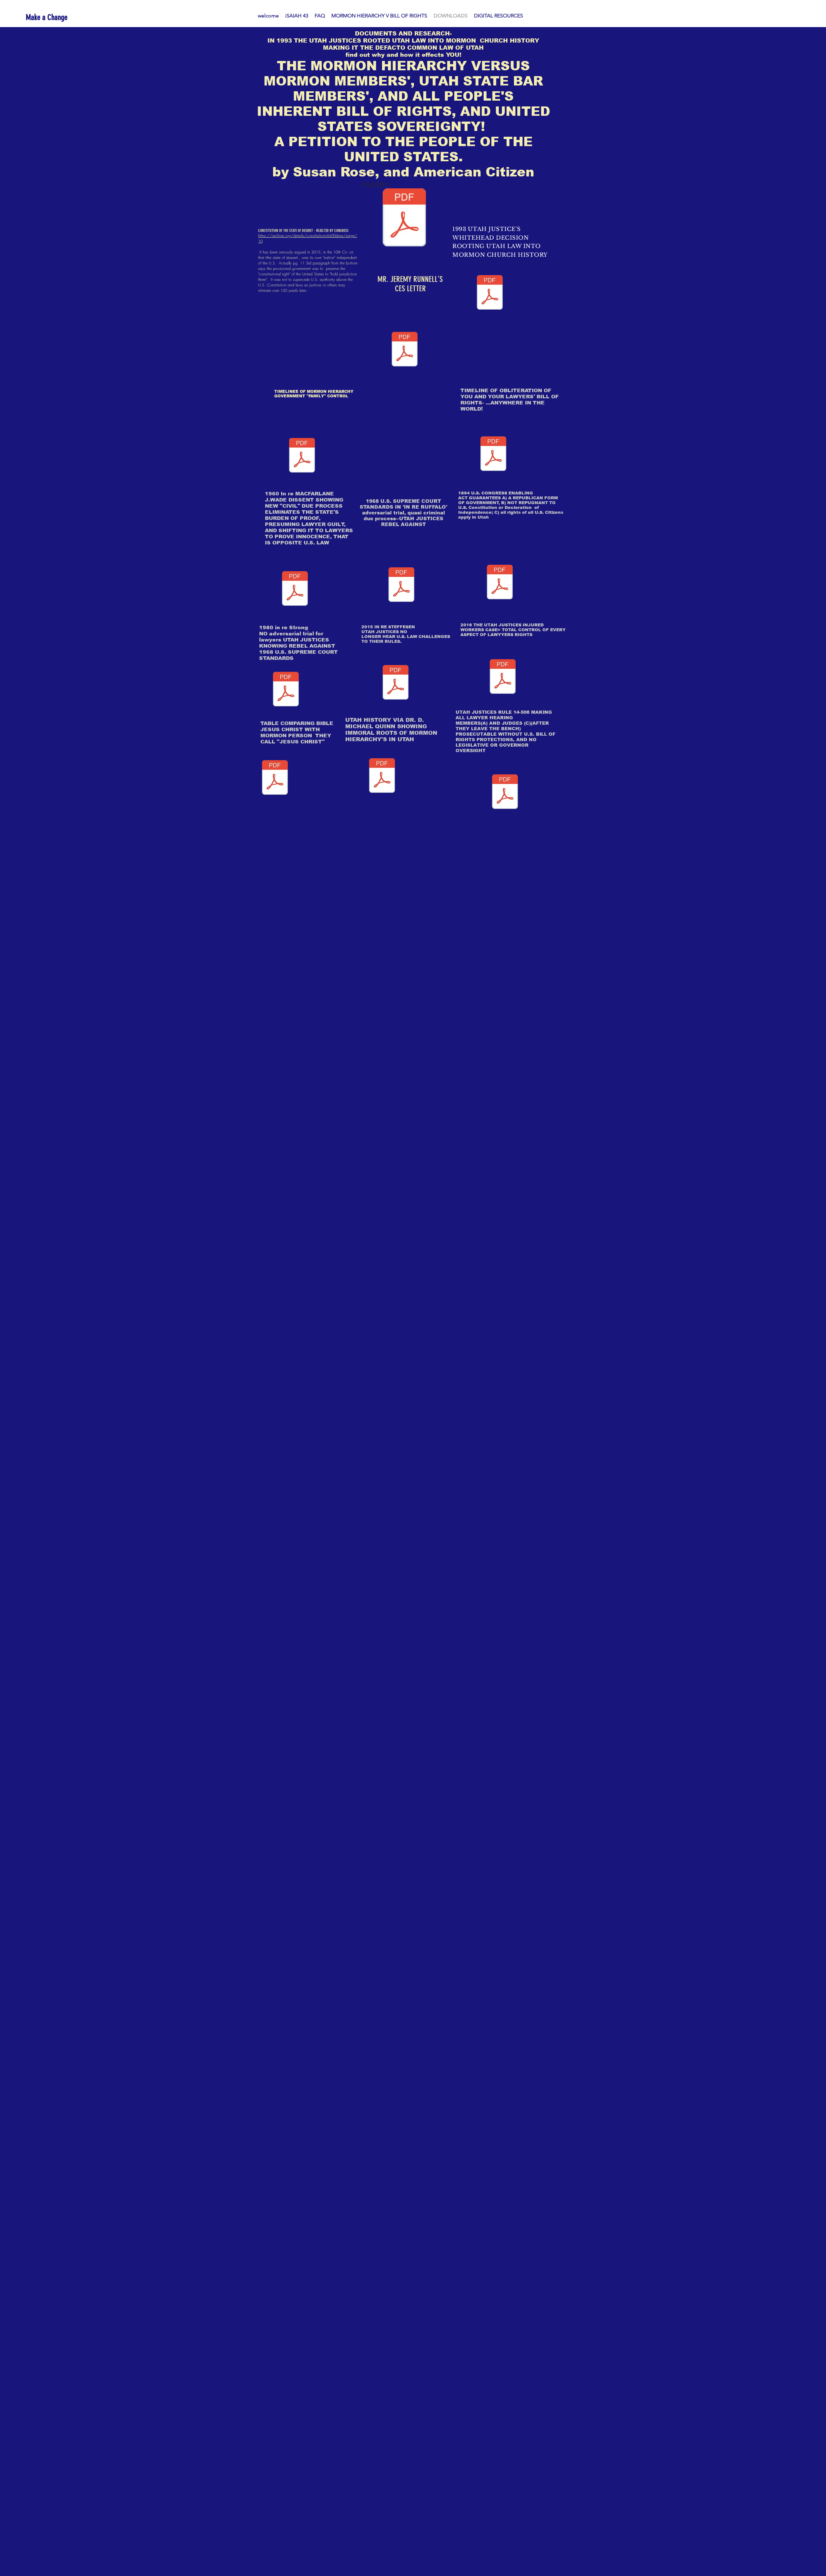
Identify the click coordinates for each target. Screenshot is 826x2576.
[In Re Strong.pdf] (286, 690)
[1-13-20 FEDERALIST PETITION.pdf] (404, 218)
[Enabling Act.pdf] (500, 583)
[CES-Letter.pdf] (405, 350)
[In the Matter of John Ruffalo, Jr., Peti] (401, 585)
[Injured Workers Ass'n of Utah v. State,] (503, 677)
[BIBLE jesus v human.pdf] (275, 778)
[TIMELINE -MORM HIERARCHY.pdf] (302, 456)
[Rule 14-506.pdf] (505, 792)
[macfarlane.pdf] (295, 589)
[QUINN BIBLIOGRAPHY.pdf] (382, 776)
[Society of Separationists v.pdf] (490, 293)
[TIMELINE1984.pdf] (493, 454)
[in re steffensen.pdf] (396, 683)
